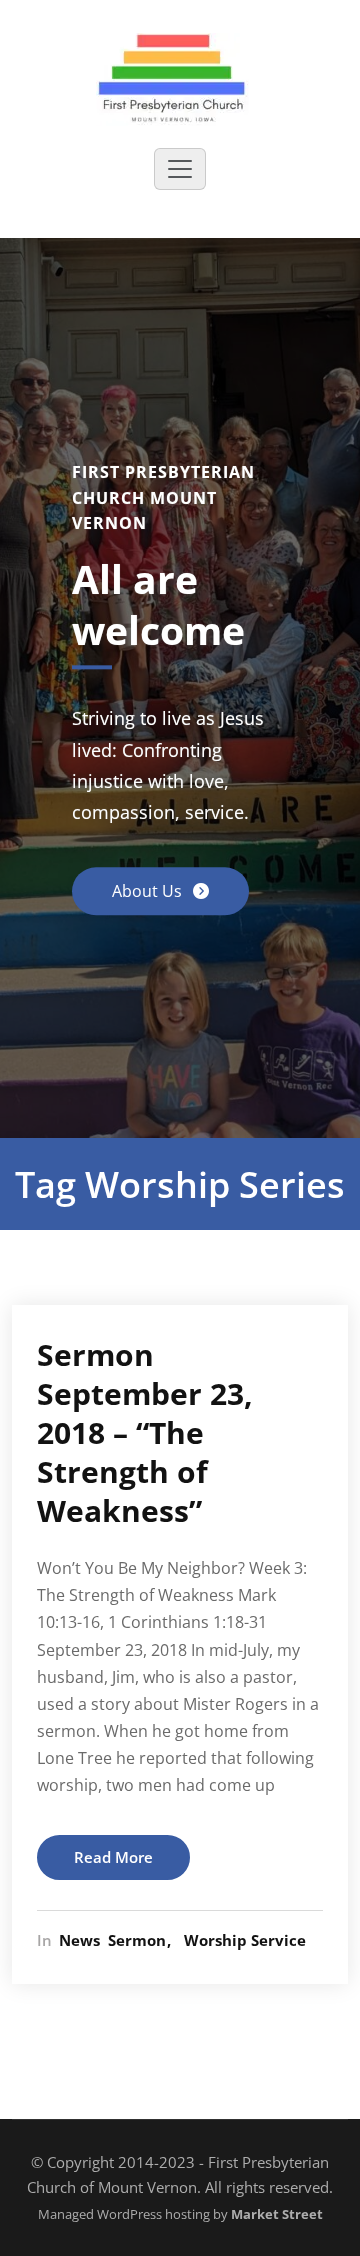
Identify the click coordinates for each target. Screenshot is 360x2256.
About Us (149, 892)
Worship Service (245, 1940)
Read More (113, 1857)
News (79, 1940)
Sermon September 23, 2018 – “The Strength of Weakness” (145, 1432)
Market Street (275, 2214)
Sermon (137, 1940)
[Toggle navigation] (180, 169)
